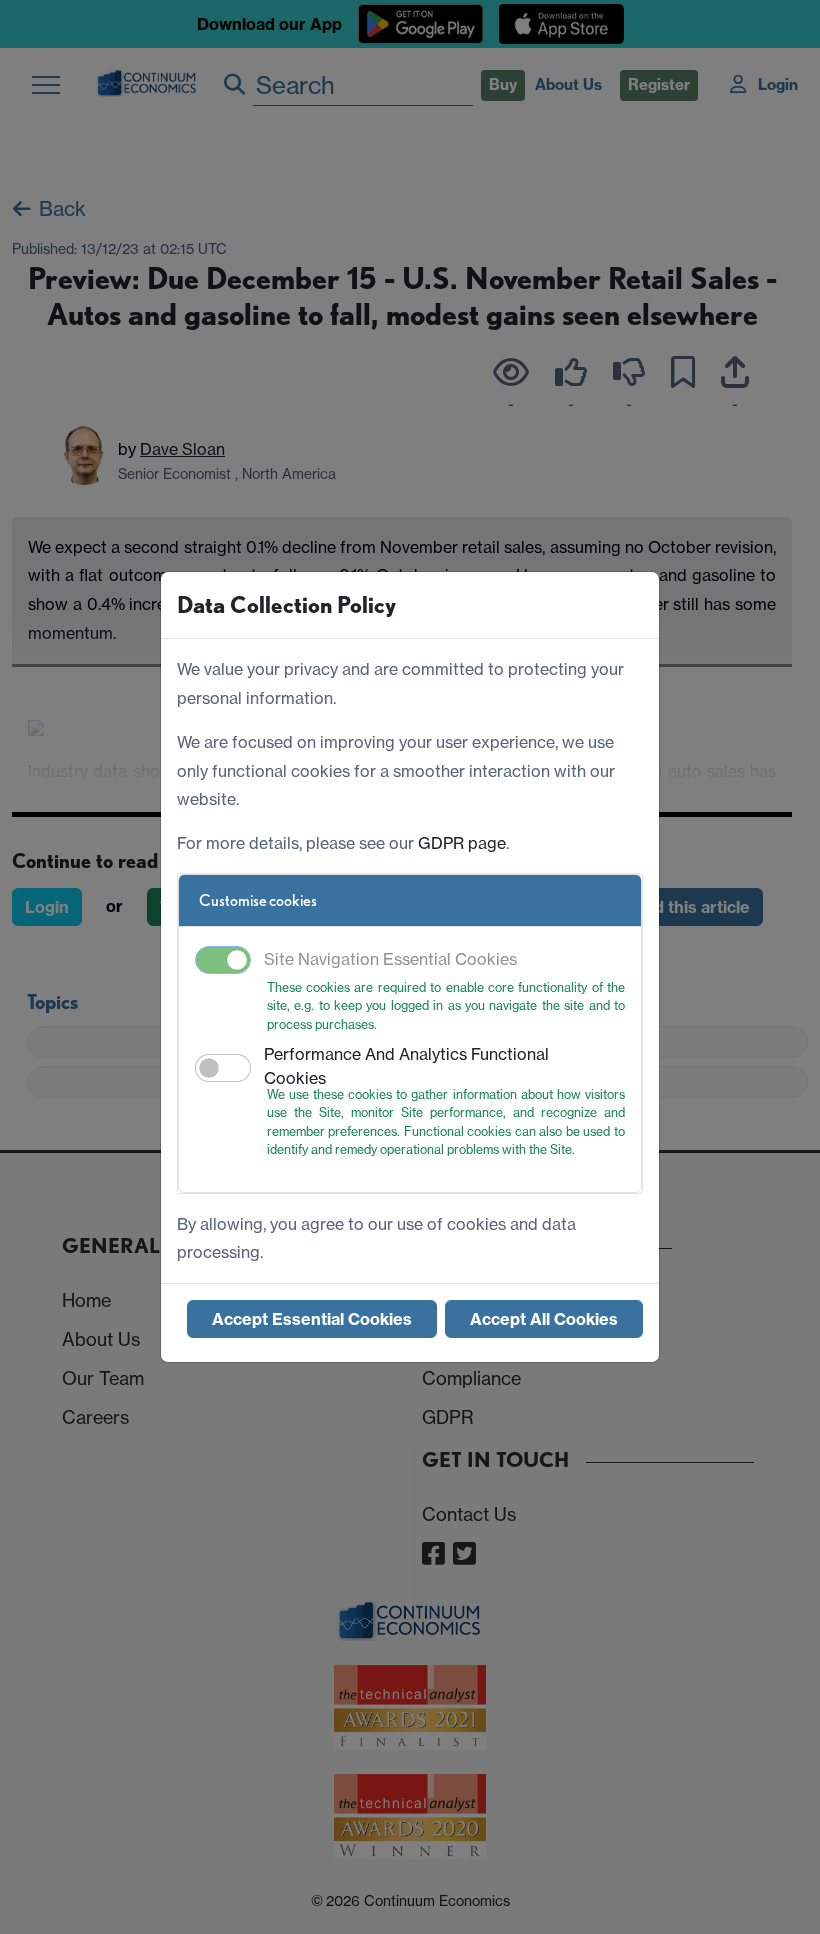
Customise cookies (258, 900)
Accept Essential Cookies (312, 1319)
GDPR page (462, 843)
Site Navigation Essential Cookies (390, 959)
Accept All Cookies (544, 1319)
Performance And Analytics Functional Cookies (406, 1066)
